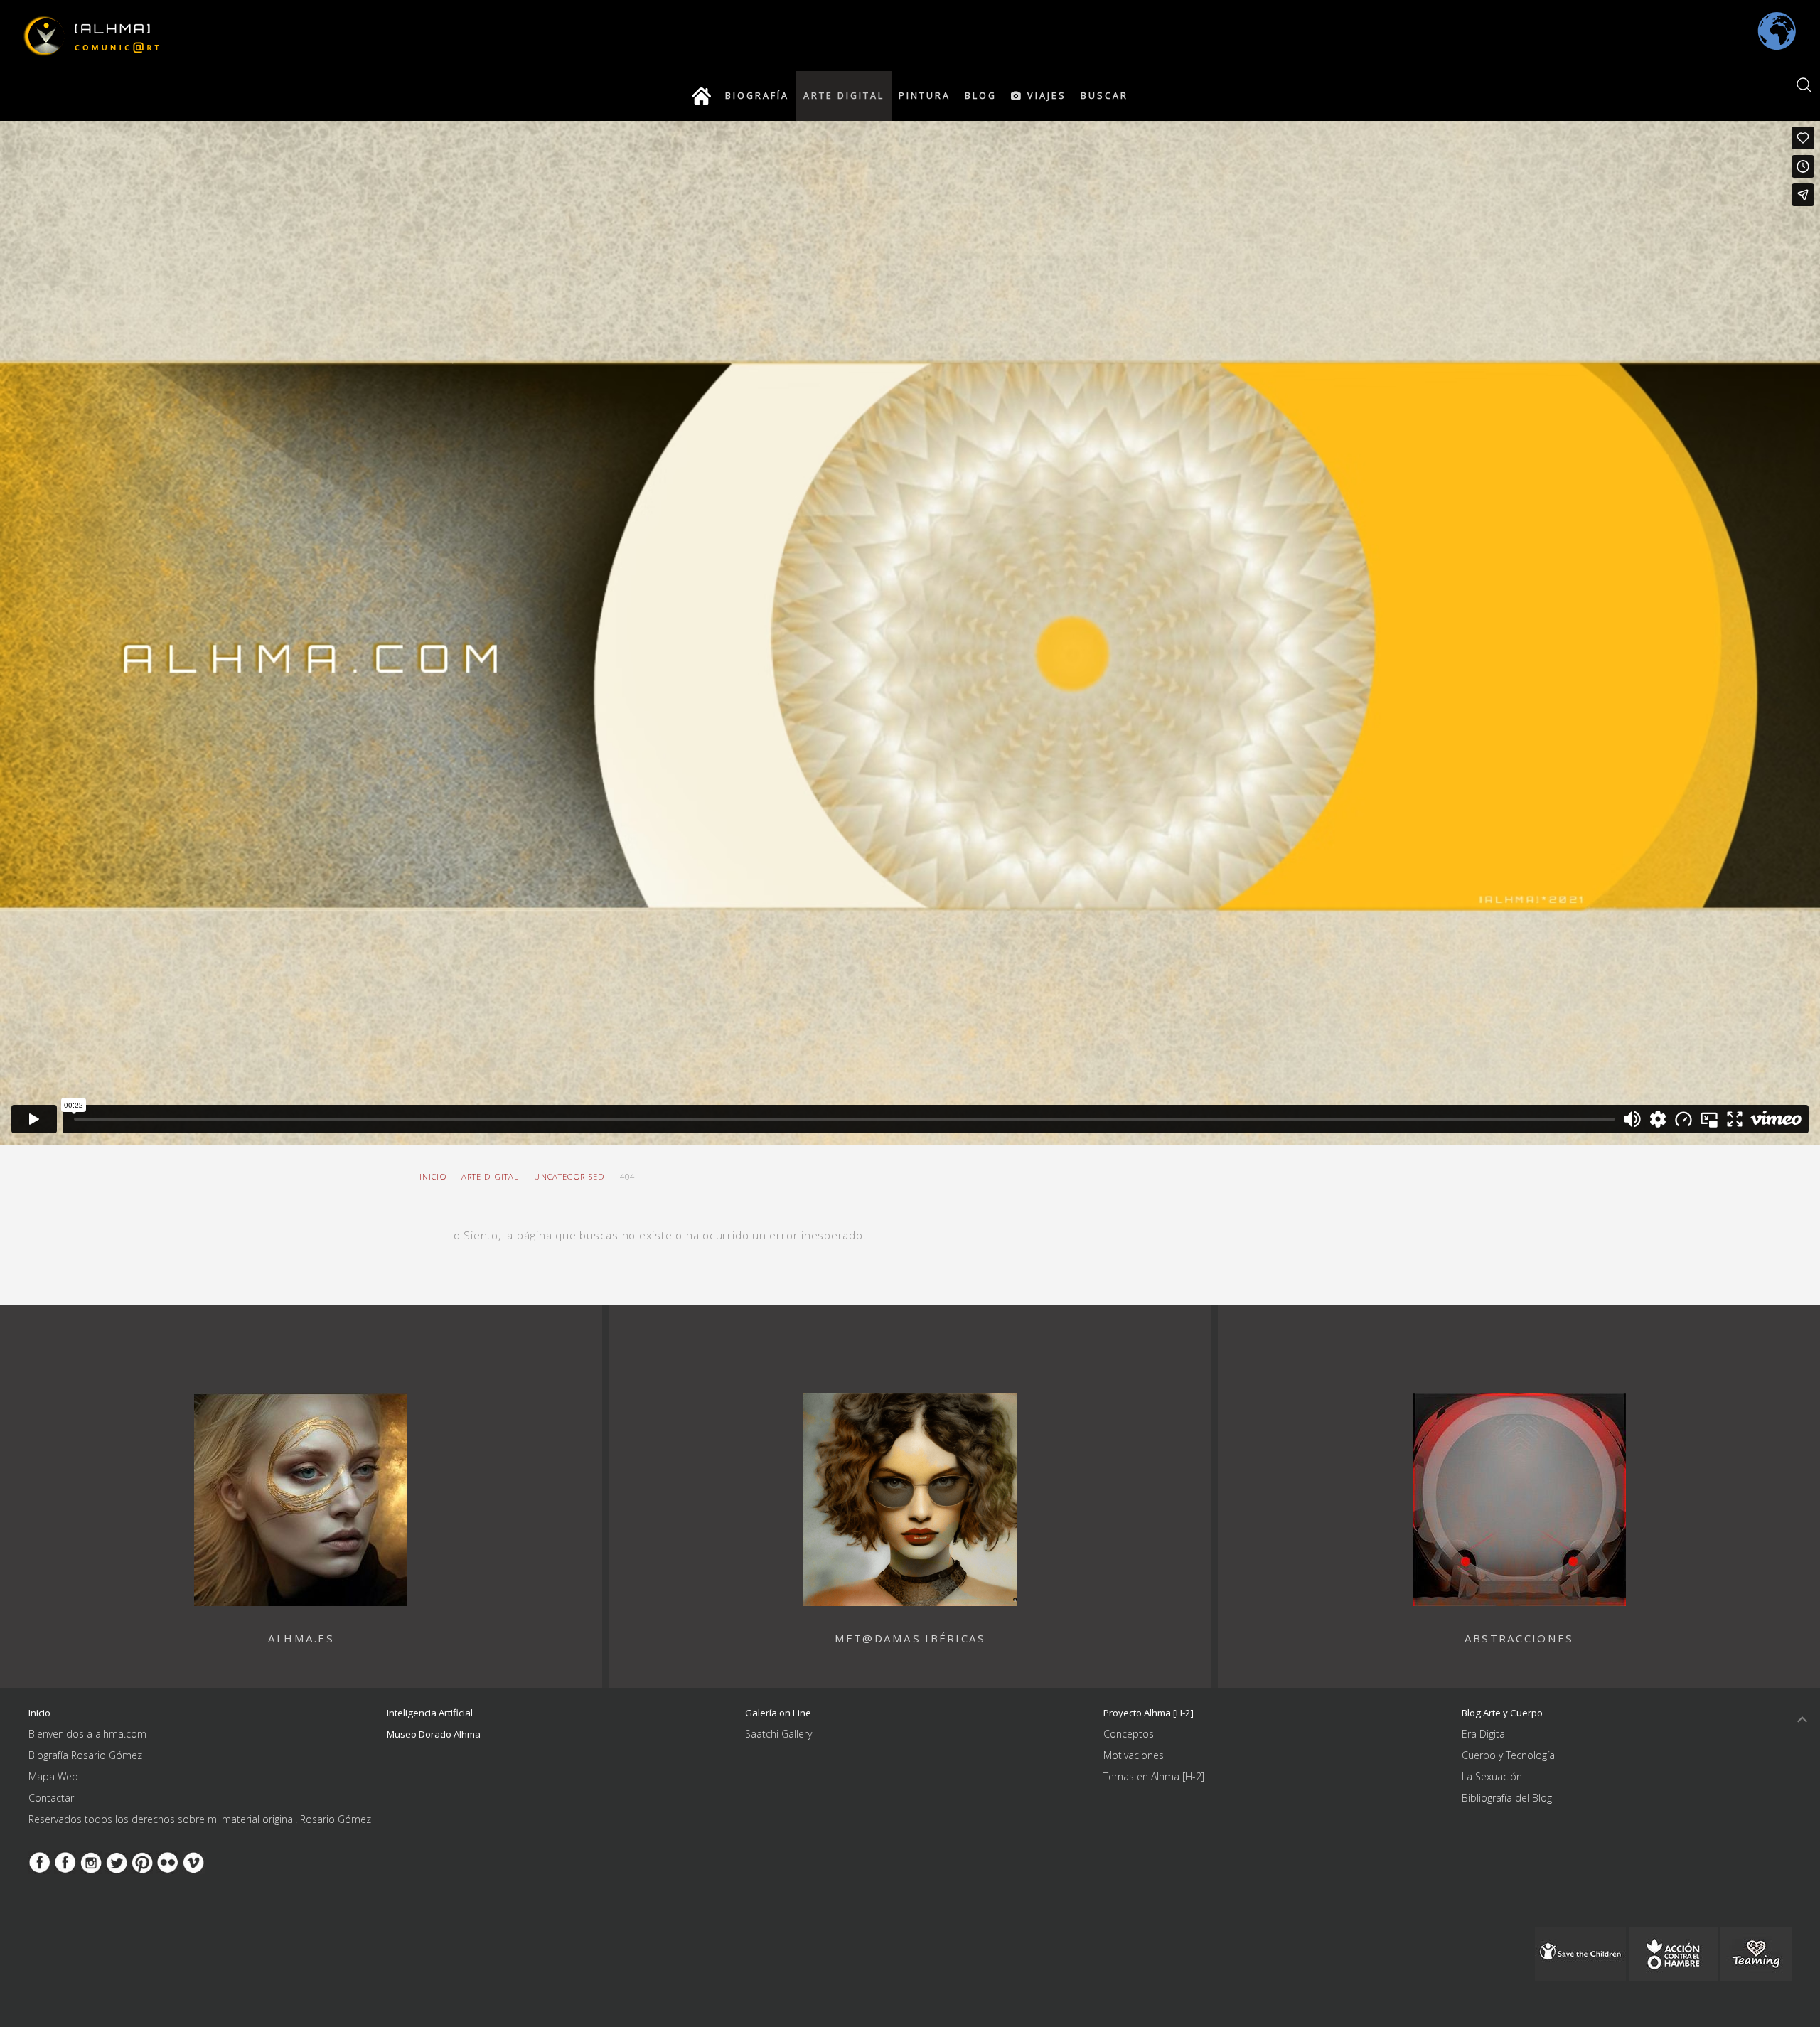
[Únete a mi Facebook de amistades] (65, 1862)
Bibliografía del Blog (1507, 1798)
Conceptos (1129, 1734)
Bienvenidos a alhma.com (87, 1734)
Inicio (433, 1176)
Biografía (757, 96)
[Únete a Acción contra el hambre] (1673, 1953)
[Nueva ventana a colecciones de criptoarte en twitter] (117, 1862)
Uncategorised (569, 1176)
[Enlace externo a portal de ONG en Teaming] (1580, 1953)
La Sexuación (1492, 1776)
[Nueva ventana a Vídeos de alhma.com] (193, 1862)
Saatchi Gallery (778, 1734)
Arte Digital (844, 96)
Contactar (51, 1798)
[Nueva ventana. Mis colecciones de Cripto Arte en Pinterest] (142, 1862)
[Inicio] (701, 96)
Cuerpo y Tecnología (1508, 1755)
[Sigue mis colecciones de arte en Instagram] (91, 1862)
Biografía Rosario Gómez (85, 1755)
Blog (981, 96)
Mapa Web (53, 1776)
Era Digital (1484, 1734)
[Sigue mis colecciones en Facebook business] (40, 1862)
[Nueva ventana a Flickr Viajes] (168, 1862)
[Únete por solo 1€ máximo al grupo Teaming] (1756, 1953)
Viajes (1045, 96)
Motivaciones (1134, 1755)
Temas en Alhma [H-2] (1154, 1776)
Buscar (1104, 96)
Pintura (925, 96)
